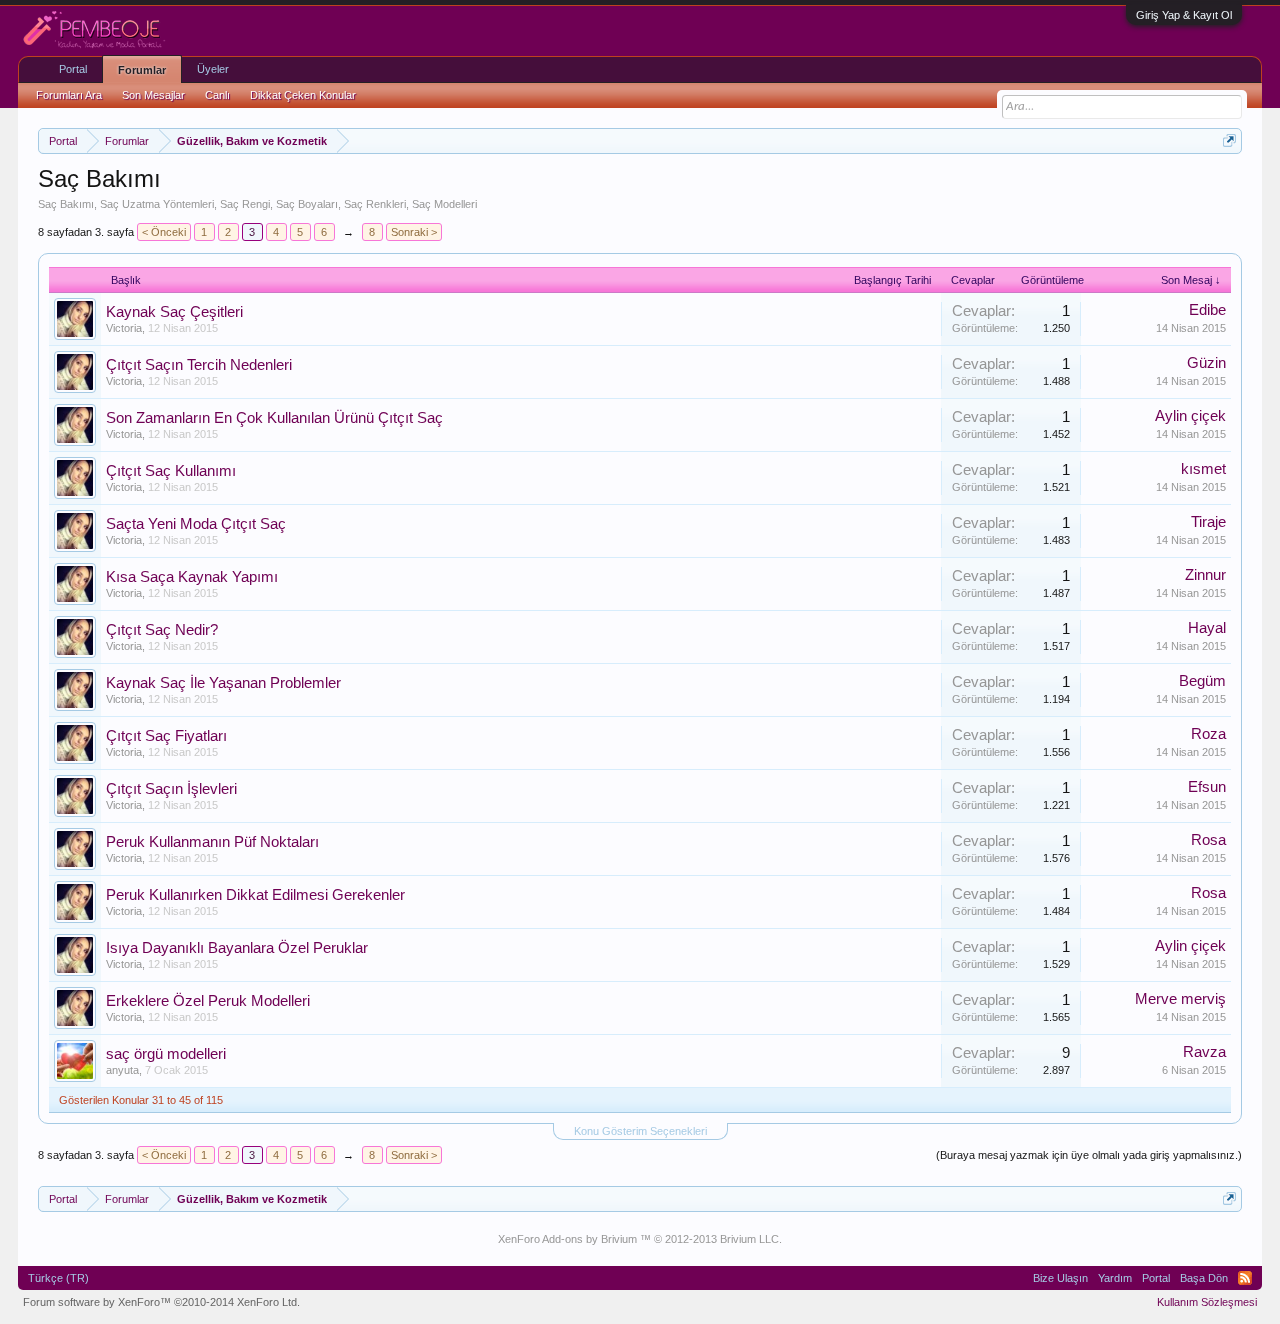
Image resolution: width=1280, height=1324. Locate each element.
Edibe (1207, 310)
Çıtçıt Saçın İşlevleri (171, 789)
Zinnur (1205, 575)
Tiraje (1208, 522)
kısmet (1203, 469)
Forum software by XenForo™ (161, 1302)
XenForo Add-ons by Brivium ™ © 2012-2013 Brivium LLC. (640, 1239)
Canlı (217, 95)
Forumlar (142, 70)
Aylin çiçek (1190, 416)
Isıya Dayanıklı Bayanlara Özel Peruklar (237, 948)
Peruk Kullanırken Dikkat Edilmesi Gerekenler (255, 895)
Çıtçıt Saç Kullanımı (171, 471)
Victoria (124, 328)
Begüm (1202, 681)
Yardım (1115, 1278)
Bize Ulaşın (1060, 1278)
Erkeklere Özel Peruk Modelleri (208, 1001)
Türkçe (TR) (58, 1278)
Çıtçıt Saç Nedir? (162, 630)
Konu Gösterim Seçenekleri (640, 1131)
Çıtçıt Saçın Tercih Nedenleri (199, 365)
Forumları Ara (69, 95)
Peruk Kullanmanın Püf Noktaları (212, 842)
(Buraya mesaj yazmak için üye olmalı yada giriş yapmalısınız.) (1089, 1155)
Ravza (1204, 1052)
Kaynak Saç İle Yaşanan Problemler (223, 683)
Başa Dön (1204, 1278)
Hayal (1207, 628)
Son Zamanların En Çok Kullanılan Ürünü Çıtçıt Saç (274, 418)
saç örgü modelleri (166, 1054)
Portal (73, 69)
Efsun (1207, 787)
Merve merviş (1180, 999)
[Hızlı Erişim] (1229, 140)
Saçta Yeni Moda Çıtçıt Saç (196, 524)
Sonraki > (414, 232)
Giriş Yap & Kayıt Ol (1184, 15)
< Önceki (164, 232)
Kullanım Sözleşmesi (1207, 1302)
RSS (1245, 1278)
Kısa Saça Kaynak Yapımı (192, 577)
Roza (1208, 734)
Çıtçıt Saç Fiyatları (166, 736)
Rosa (1208, 840)
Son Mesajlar (153, 95)
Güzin (1206, 363)
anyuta (122, 1070)
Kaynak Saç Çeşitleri (174, 312)
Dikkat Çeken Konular (303, 95)
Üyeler (213, 69)
